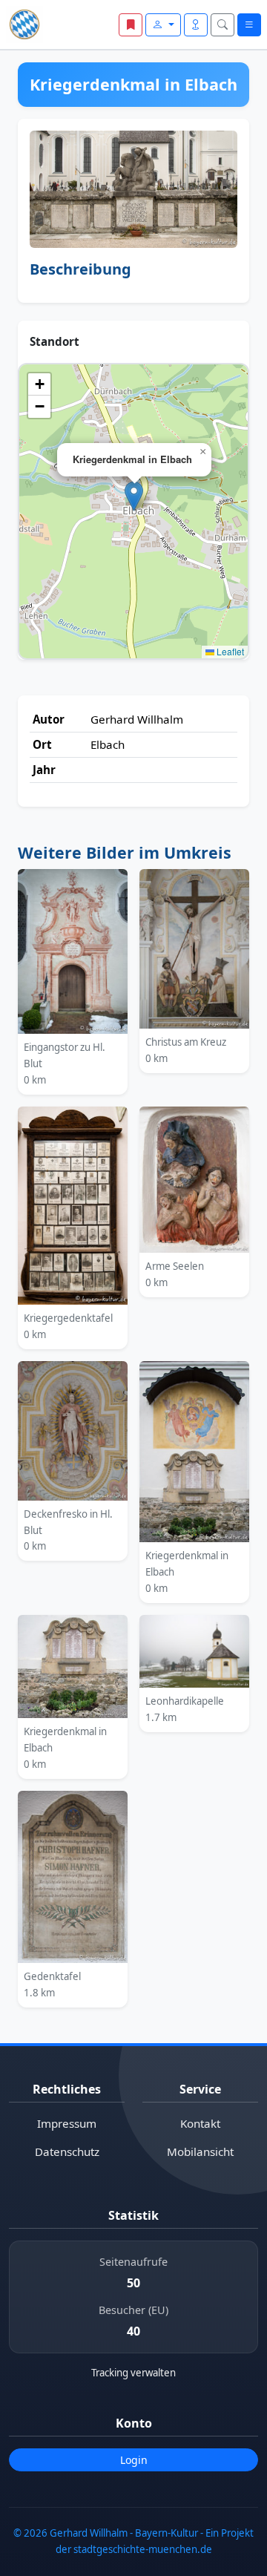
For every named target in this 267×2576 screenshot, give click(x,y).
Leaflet (229, 651)
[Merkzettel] (131, 25)
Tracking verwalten (133, 2373)
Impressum (67, 2123)
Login (134, 2460)
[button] (134, 496)
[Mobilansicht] (196, 25)
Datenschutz (67, 2151)
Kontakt (200, 2123)
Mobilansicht (200, 2151)
